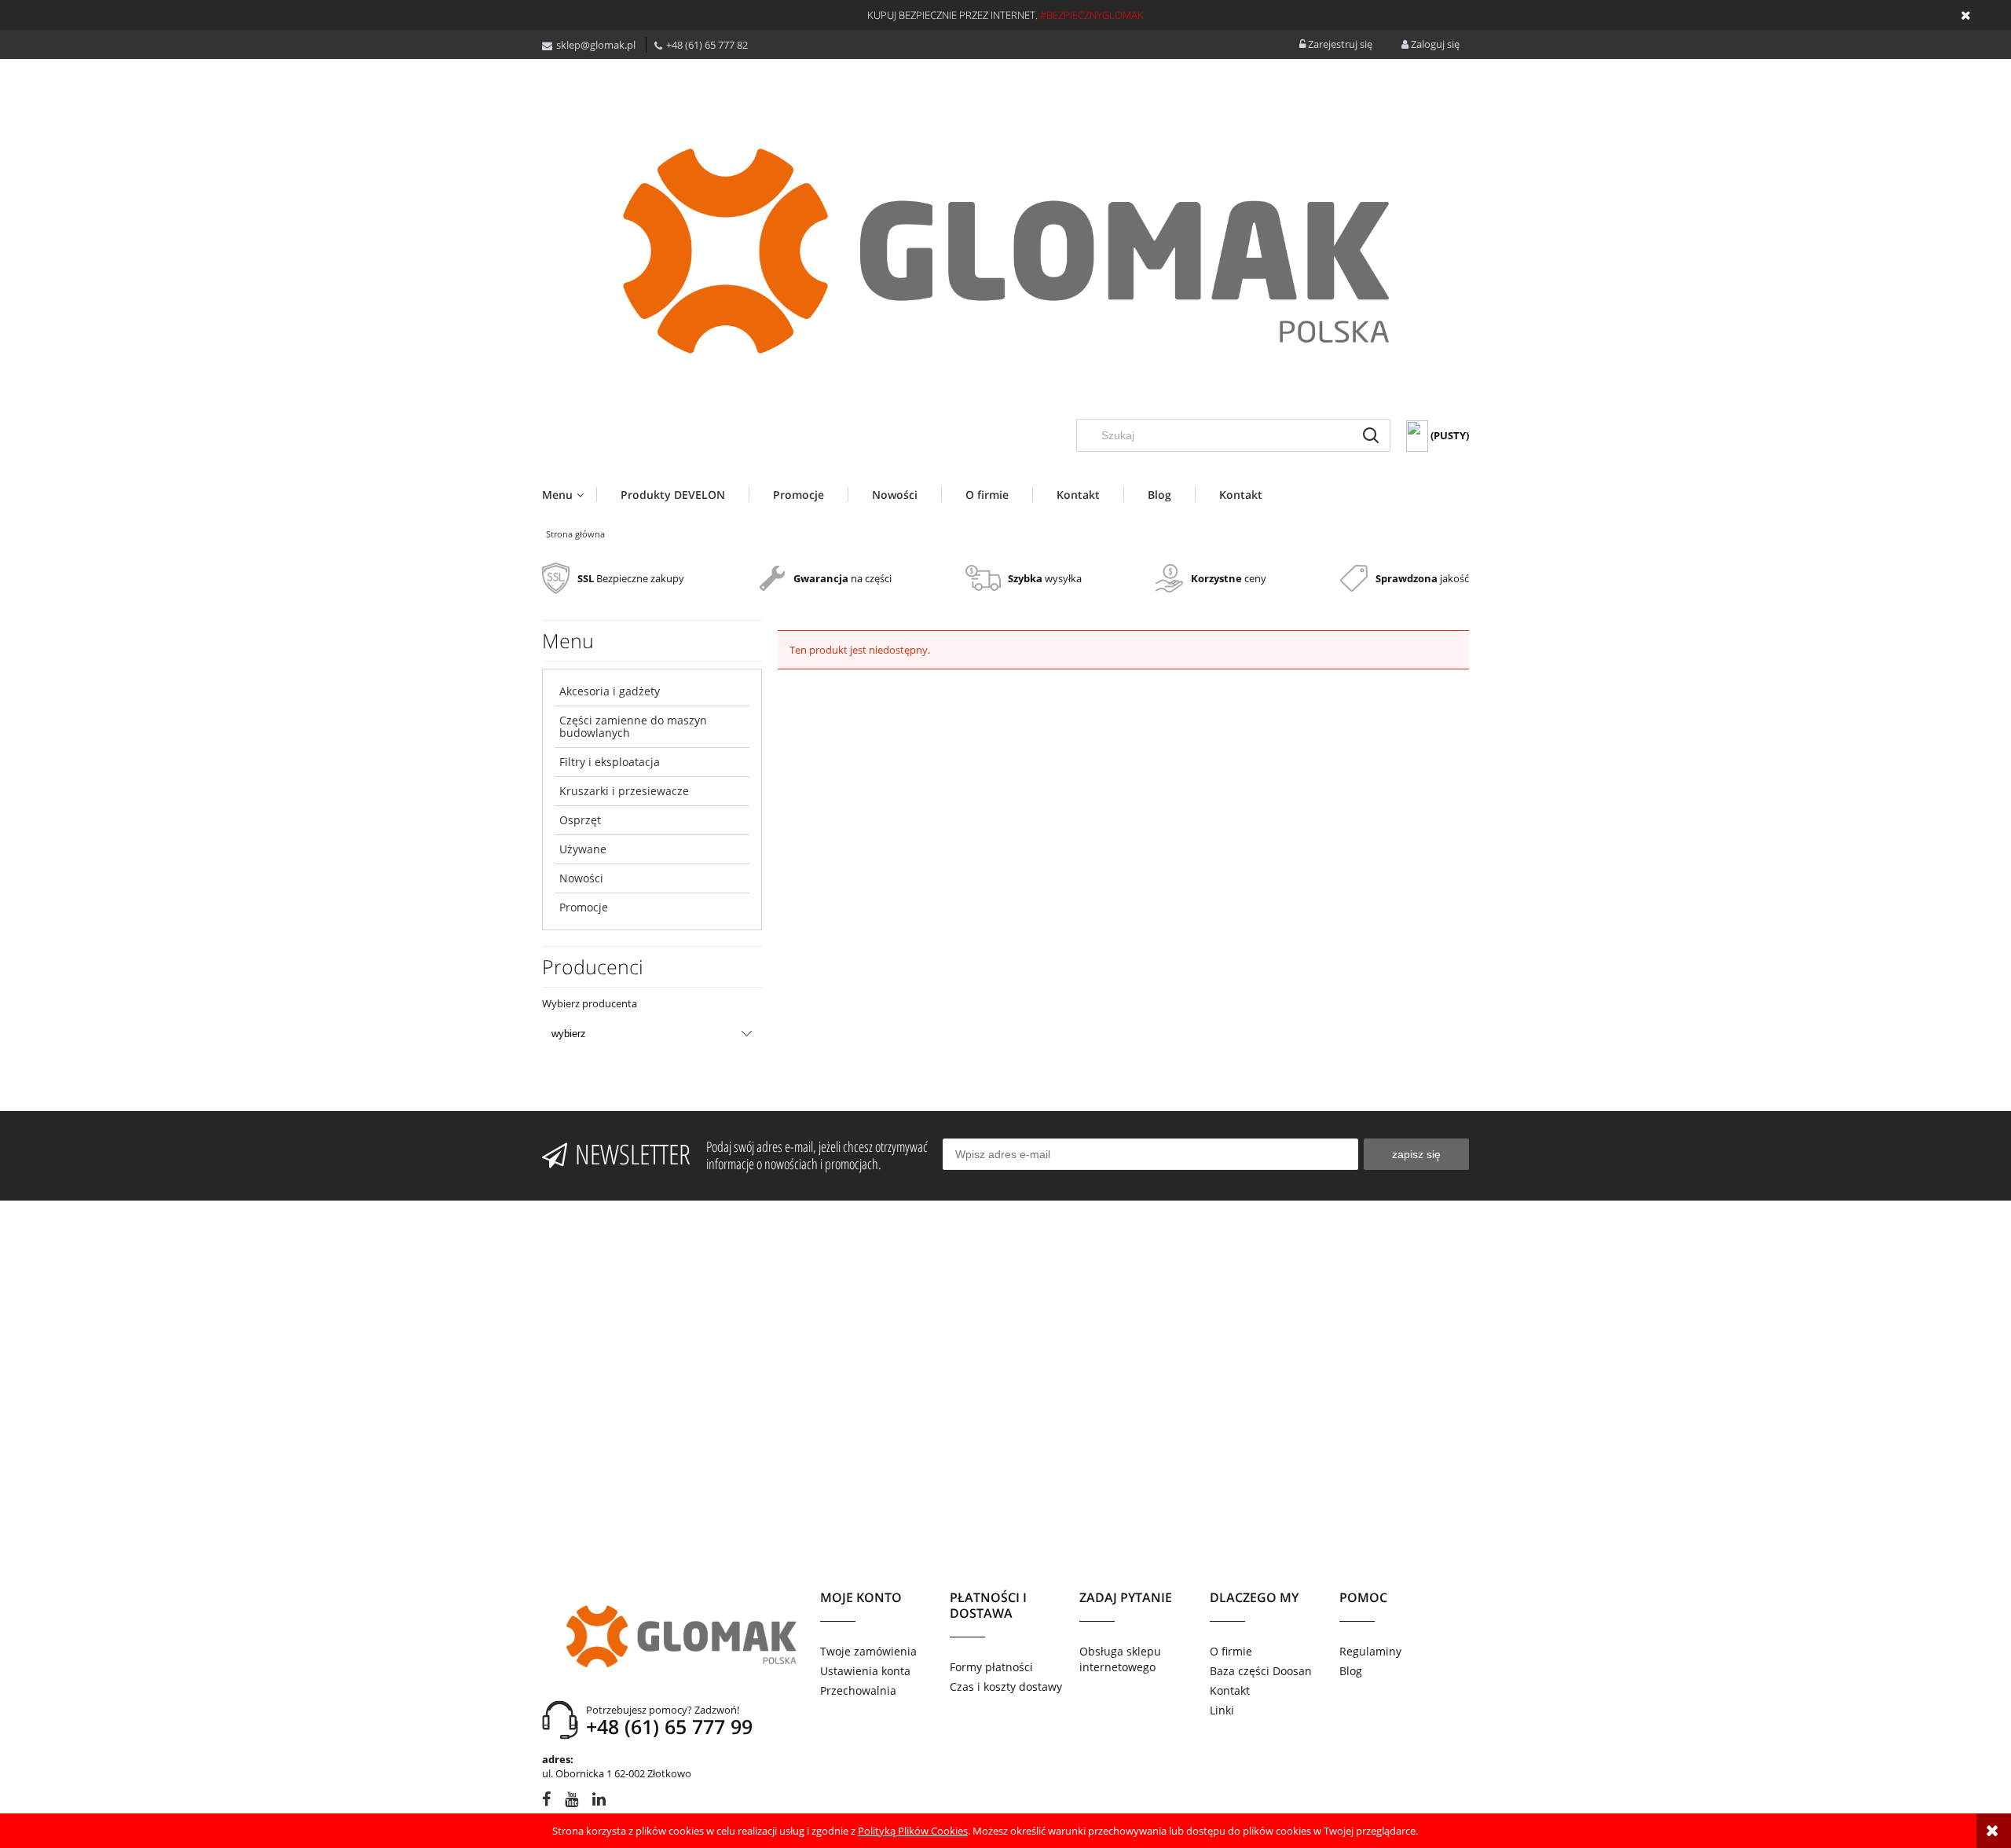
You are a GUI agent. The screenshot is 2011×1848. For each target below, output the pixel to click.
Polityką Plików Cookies (913, 1831)
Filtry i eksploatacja (610, 762)
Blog (1351, 1671)
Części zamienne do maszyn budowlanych (633, 726)
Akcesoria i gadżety (610, 691)
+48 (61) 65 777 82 (707, 45)
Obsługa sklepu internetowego (1120, 1659)
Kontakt (1230, 1690)
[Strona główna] (1005, 251)
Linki (1222, 1710)
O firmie (1231, 1651)
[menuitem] (569, 495)
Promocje (584, 907)
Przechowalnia (858, 1690)
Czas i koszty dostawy (1006, 1687)
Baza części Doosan (1261, 1671)
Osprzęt (580, 820)
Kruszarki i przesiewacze (624, 791)
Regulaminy (1370, 1651)
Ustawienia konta (865, 1671)
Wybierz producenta (590, 1003)
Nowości (581, 878)
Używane (583, 849)
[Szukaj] (1371, 435)
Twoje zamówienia (868, 1651)
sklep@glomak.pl (596, 45)
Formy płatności (991, 1667)
